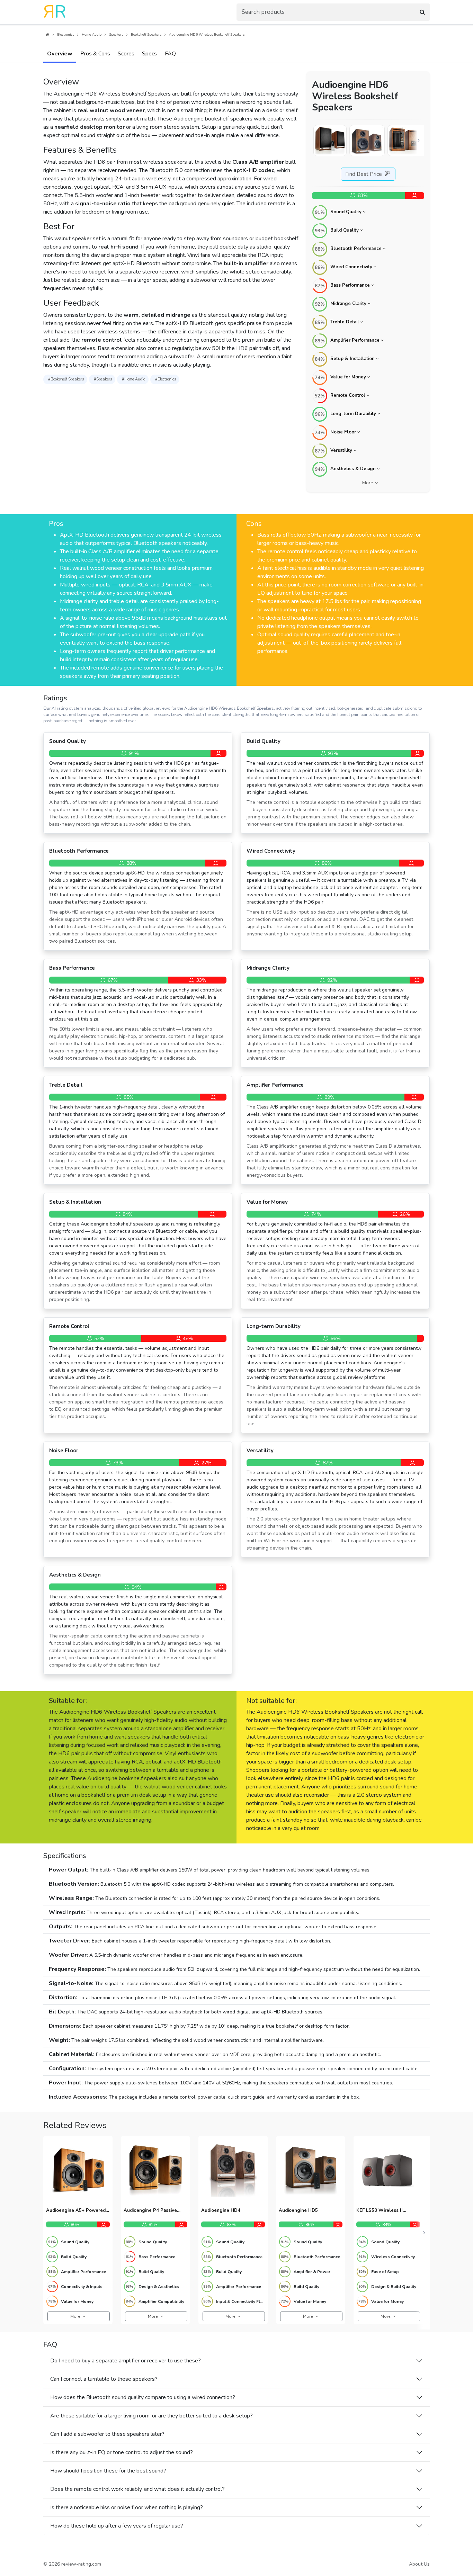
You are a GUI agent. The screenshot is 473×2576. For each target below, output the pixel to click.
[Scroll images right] (419, 141)
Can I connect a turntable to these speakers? (104, 2379)
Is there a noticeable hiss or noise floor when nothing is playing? (127, 2507)
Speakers (116, 35)
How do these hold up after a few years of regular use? (117, 2526)
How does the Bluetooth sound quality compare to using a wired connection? (143, 2397)
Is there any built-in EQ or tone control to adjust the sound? (122, 2452)
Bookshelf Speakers (146, 35)
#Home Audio (133, 379)
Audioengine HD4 (221, 2211)
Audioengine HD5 (298, 2211)
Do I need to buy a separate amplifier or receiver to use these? (126, 2361)
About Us (419, 2564)
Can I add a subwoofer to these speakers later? (107, 2434)
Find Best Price (364, 174)
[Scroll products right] (424, 2233)
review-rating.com (81, 2564)
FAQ (170, 54)
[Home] (47, 35)
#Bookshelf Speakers (66, 379)
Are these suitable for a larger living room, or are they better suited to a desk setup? (151, 2416)
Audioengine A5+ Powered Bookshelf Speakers (76, 2211)
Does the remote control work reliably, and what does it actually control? (137, 2489)
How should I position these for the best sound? (108, 2471)
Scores (126, 54)
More (368, 483)
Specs (149, 54)
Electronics (66, 35)
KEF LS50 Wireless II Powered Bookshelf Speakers (380, 2211)
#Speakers (103, 379)
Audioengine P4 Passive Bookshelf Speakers (150, 2211)
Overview (60, 54)
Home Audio (92, 35)
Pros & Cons (95, 54)
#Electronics (166, 379)
